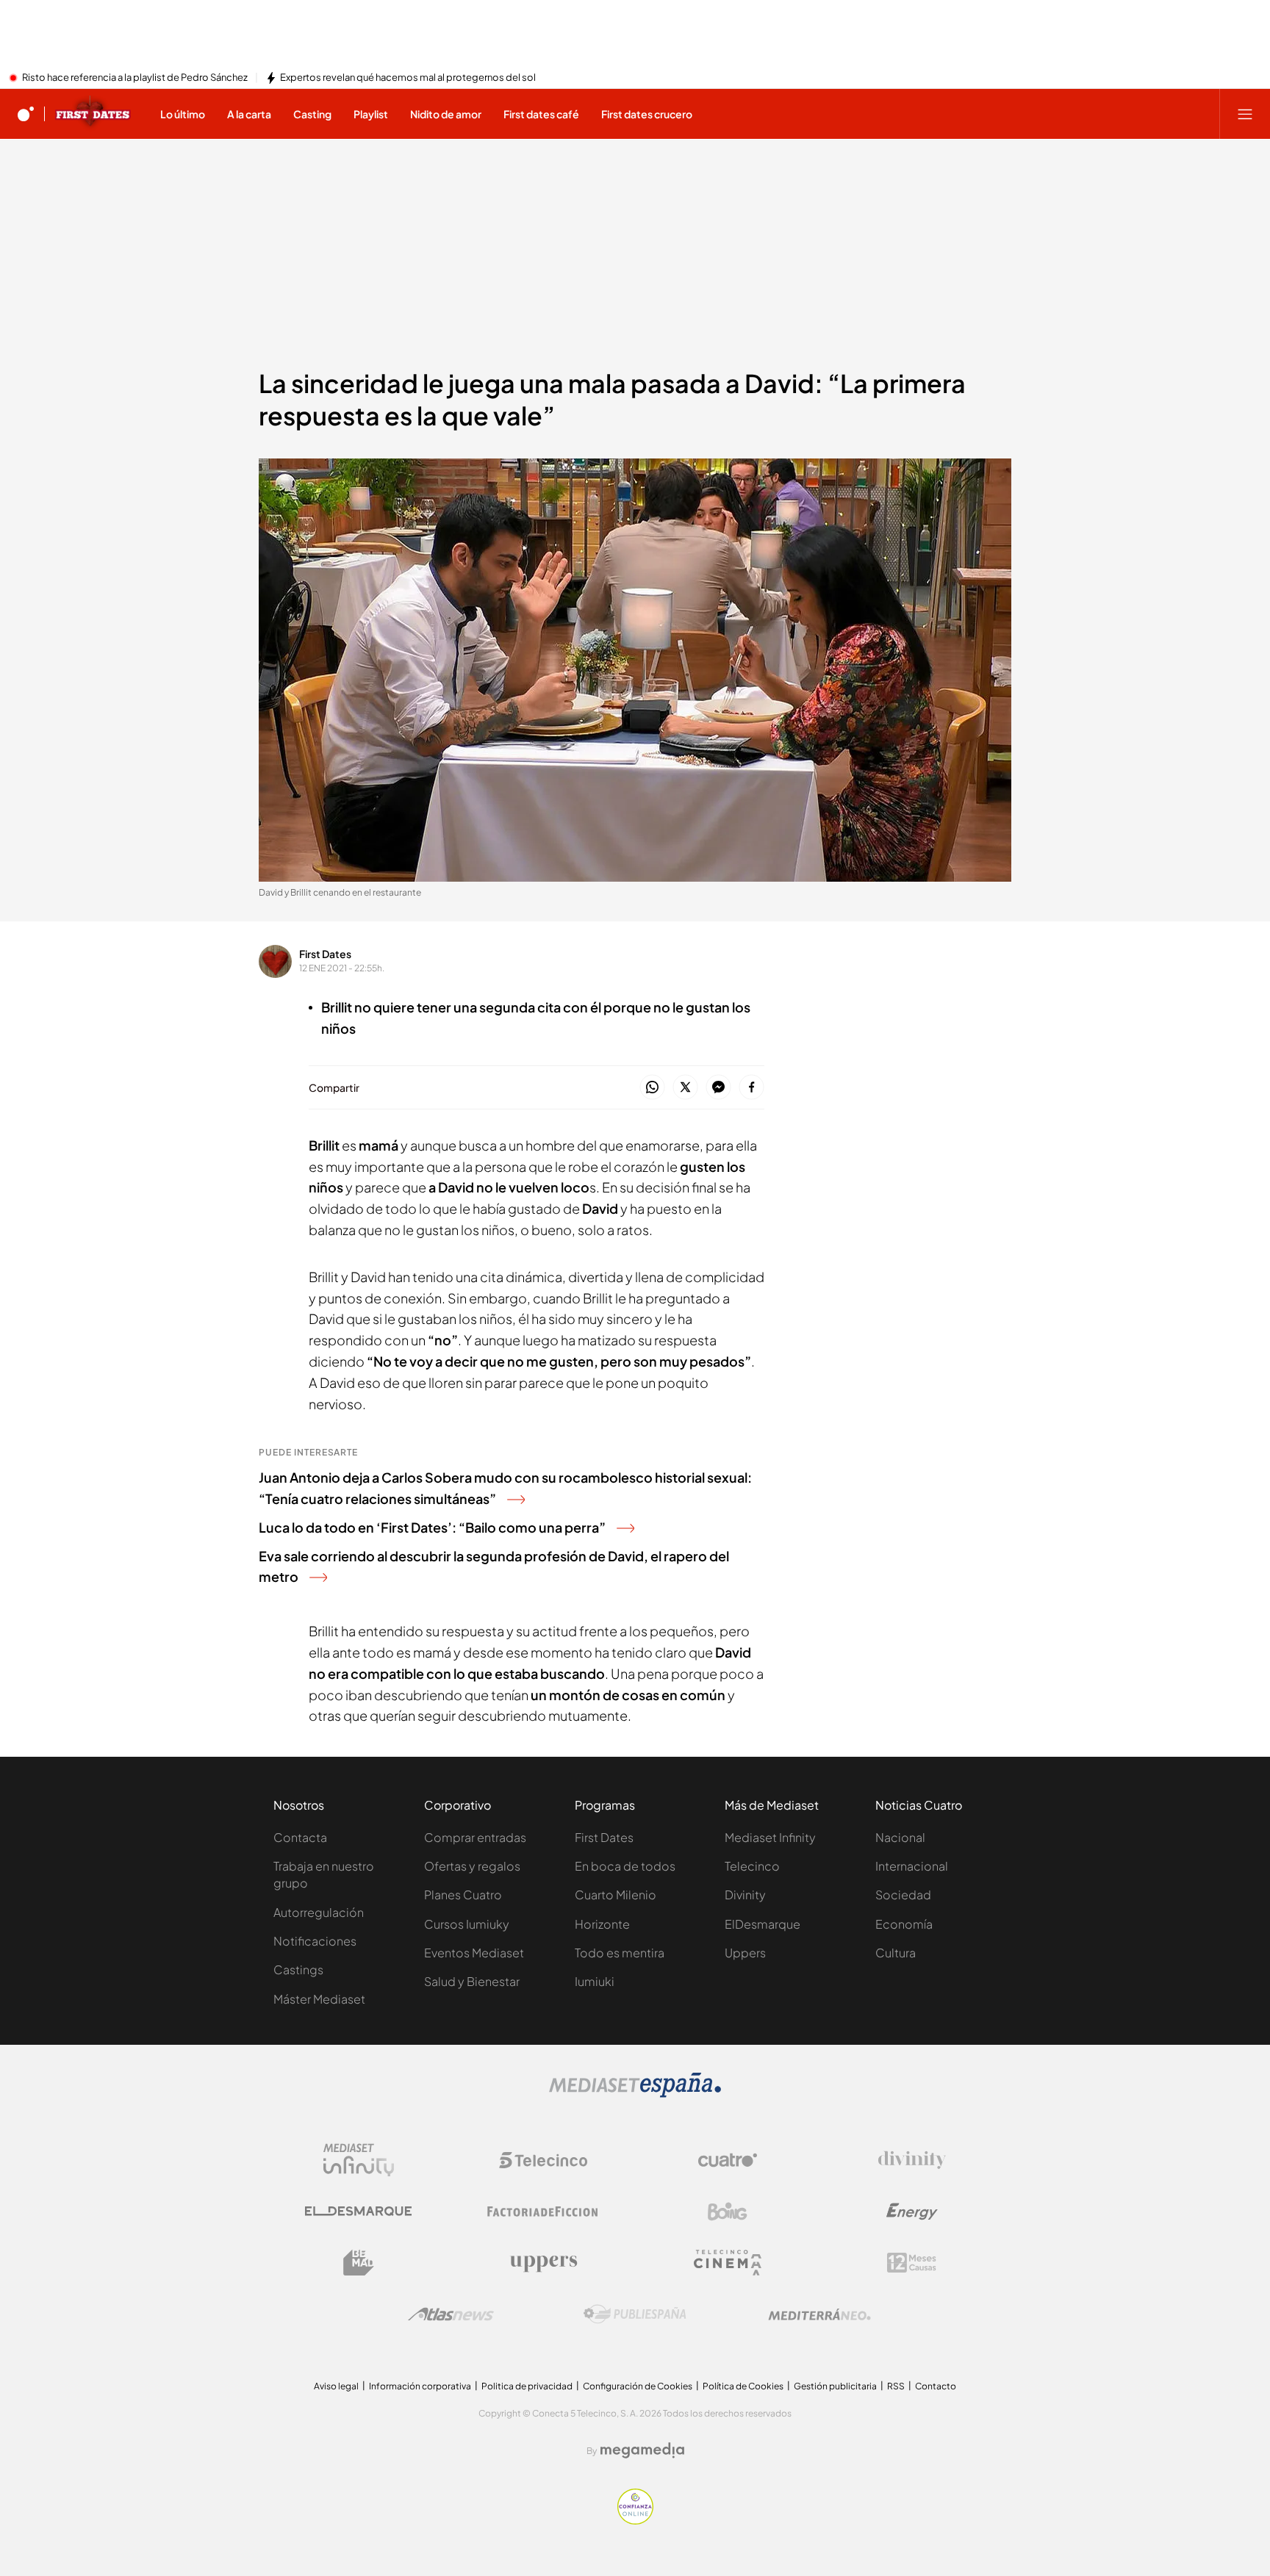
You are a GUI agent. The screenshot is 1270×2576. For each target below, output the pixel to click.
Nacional (900, 1837)
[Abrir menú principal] (1245, 114)
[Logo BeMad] (359, 2263)
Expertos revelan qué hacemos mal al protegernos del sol (408, 78)
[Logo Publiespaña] (635, 2314)
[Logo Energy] (912, 2212)
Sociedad (903, 1895)
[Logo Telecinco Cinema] (728, 2263)
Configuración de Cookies (638, 2386)
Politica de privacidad (527, 2386)
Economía (904, 1924)
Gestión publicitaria (835, 2386)
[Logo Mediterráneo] (819, 2314)
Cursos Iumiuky (467, 1924)
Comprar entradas (475, 1837)
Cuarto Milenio (616, 1895)
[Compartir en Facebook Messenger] (718, 1088)
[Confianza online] (635, 2520)
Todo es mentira (620, 1953)
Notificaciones (315, 1941)
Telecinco (752, 1866)
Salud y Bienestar (472, 1981)
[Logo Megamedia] (642, 2450)
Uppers (745, 1953)
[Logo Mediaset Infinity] (359, 2160)
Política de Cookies (743, 2386)
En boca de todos (625, 1866)
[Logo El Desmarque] (358, 2211)
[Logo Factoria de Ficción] (543, 2212)
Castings (298, 1969)
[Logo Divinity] (912, 2160)
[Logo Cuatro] (728, 2160)
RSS (896, 2386)
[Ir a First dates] (93, 114)
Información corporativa (420, 2386)
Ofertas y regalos (472, 1866)
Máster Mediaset (319, 1999)
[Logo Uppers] (543, 2263)
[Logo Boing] (728, 2212)
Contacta (300, 1837)
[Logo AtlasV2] (451, 2314)
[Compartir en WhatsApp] (652, 1088)
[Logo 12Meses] (912, 2263)
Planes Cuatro (463, 1895)
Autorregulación (319, 1912)
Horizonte (602, 1924)
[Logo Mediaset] (635, 2093)
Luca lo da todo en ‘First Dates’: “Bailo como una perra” (432, 1527)
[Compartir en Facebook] (751, 1088)
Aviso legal (336, 2386)
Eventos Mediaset (474, 1953)
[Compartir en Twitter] (685, 1088)
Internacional (912, 1866)
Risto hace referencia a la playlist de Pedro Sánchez (135, 78)
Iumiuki (595, 1981)
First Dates (325, 954)
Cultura (896, 1953)
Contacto (936, 2386)
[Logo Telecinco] (543, 2160)
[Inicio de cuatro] (26, 114)
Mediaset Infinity (770, 1837)
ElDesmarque (763, 1924)
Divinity (745, 1895)
